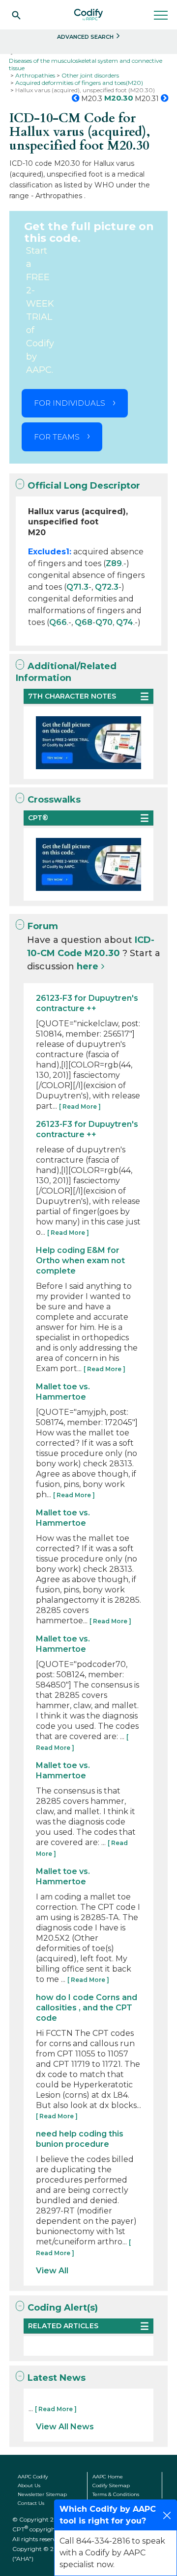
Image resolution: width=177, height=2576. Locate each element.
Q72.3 (107, 587)
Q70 (104, 622)
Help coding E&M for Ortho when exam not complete (80, 1261)
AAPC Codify (33, 2477)
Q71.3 (77, 587)
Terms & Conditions (116, 2494)
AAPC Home (108, 2477)
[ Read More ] (80, 1106)
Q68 (84, 622)
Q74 (125, 622)
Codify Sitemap (111, 2485)
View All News (65, 2427)
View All (52, 2271)
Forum (43, 926)
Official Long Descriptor (84, 486)
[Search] (16, 15)
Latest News (57, 2378)
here (88, 966)
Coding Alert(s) (63, 2308)
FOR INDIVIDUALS (70, 403)
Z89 (114, 563)
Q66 (58, 622)
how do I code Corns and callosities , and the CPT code (87, 2008)
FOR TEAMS (57, 437)
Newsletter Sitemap (42, 2494)
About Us (29, 2485)
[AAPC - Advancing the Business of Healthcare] (88, 15)
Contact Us (31, 2503)
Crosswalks (54, 800)
